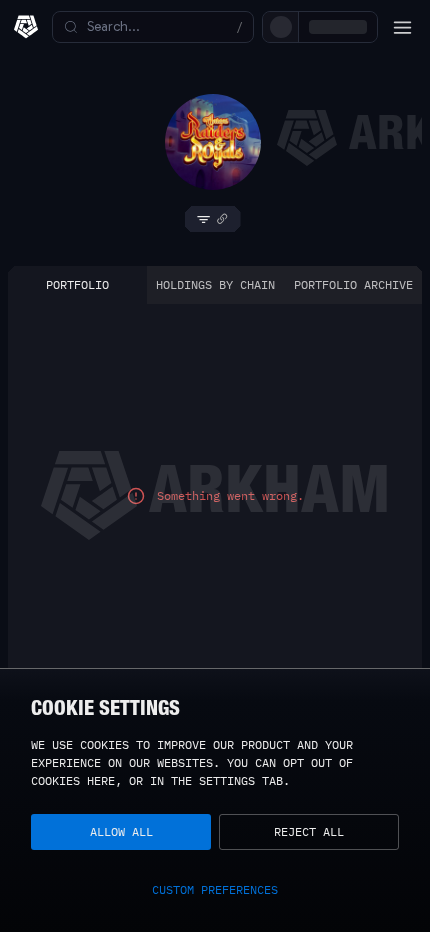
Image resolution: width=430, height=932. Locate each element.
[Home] (26, 27)
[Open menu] (402, 27)
